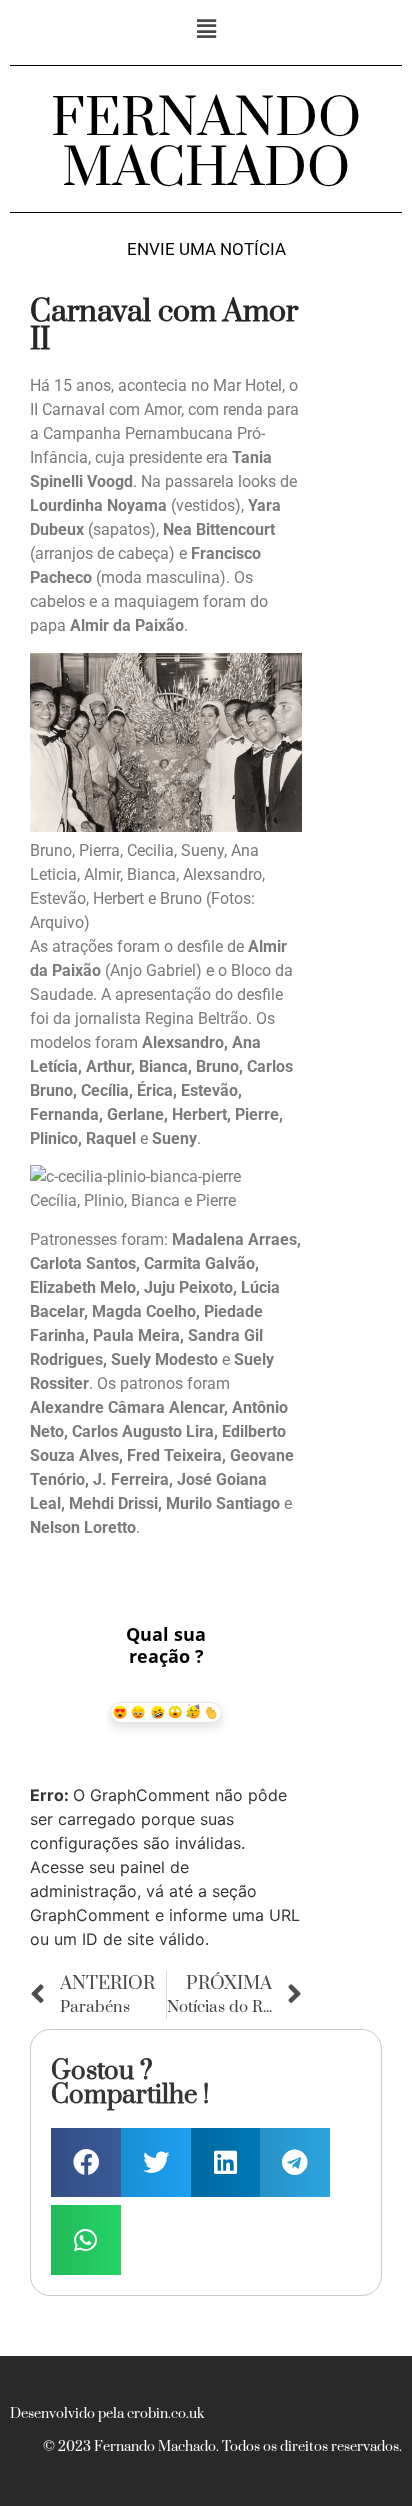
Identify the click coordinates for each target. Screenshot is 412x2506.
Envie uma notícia (206, 249)
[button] (206, 28)
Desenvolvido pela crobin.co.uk (107, 2414)
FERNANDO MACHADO (206, 144)
